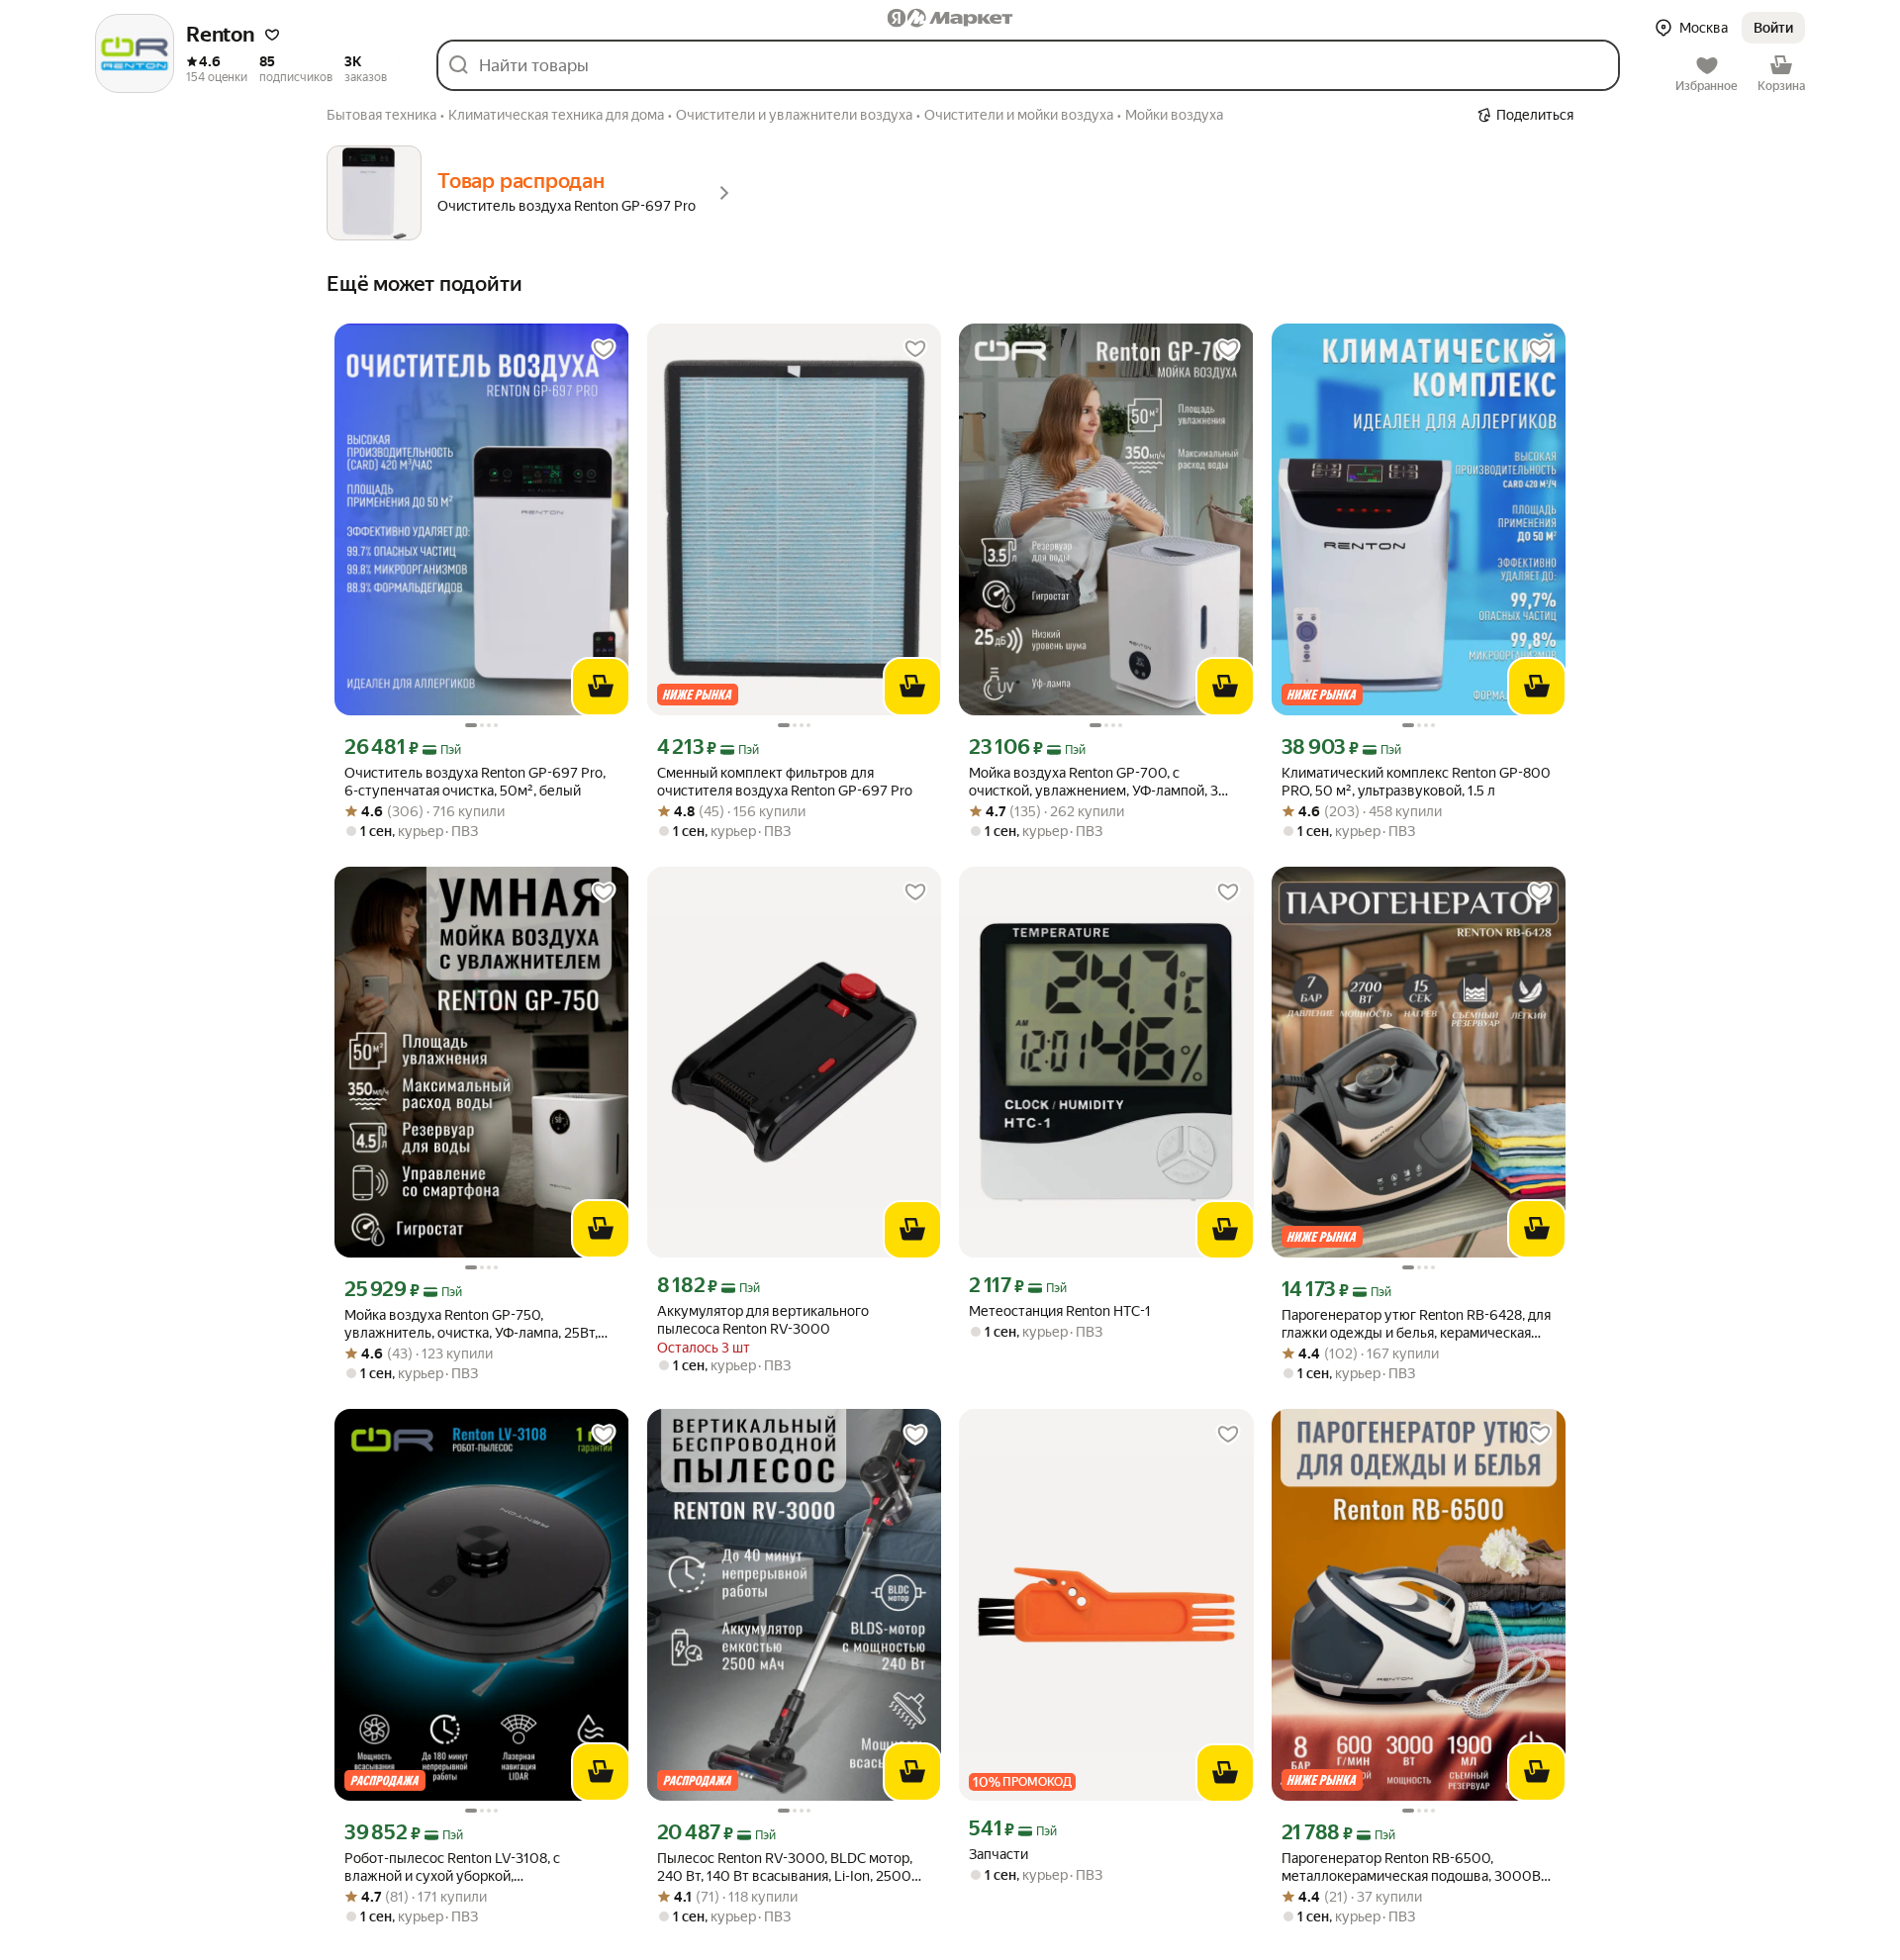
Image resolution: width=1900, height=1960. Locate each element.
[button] (272, 35)
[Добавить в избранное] (604, 349)
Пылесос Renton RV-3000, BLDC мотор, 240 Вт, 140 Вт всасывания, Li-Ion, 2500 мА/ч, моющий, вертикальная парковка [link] (785, 1867)
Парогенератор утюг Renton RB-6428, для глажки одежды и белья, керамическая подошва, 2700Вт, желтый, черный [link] (1416, 1324)
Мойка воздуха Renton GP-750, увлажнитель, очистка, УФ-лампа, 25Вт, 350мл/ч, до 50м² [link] (471, 1324)
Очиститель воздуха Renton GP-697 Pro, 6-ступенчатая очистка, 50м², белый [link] (475, 782)
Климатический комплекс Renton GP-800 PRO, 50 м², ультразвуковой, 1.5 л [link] (1416, 782)
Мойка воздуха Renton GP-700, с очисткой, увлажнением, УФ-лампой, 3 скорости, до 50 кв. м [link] (1093, 782)
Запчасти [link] (998, 1854)
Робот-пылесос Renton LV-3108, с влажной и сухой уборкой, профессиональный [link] (452, 1867)
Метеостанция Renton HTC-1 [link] (1060, 1311)
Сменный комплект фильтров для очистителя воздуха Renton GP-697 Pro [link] (785, 782)
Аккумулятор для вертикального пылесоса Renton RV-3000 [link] (763, 1320)
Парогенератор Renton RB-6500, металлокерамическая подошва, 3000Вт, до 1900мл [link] (1416, 1867)
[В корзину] (601, 687)
